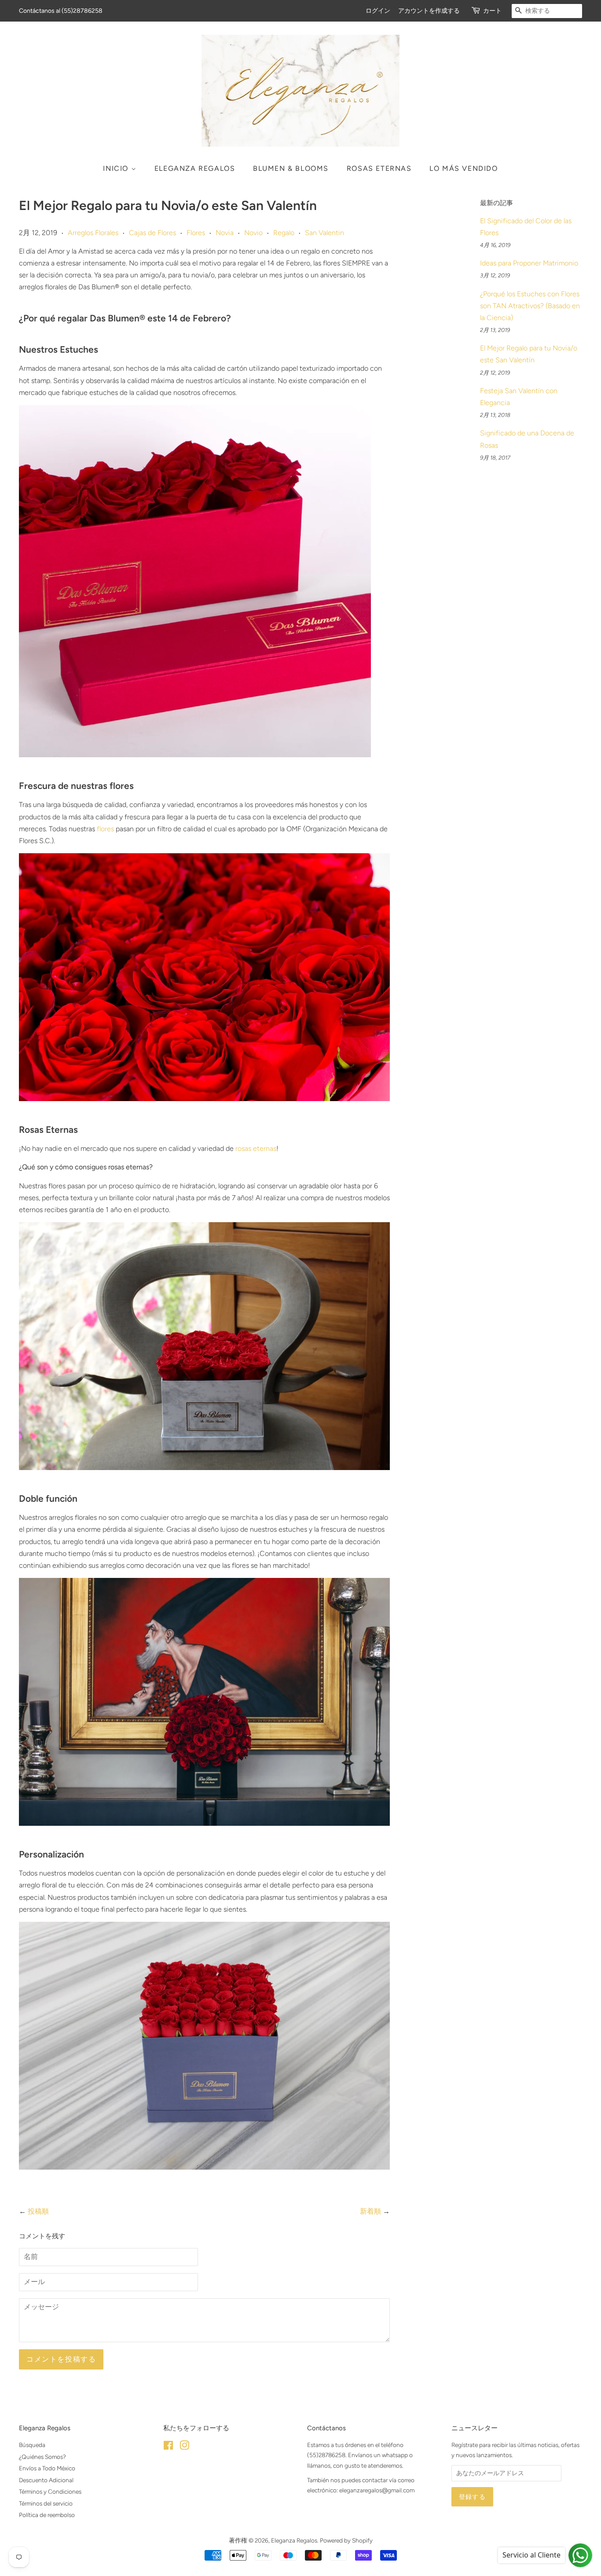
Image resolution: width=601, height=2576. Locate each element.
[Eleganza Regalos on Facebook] (168, 2447)
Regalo (284, 233)
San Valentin (324, 233)
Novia (225, 233)
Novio (253, 233)
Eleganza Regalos (195, 168)
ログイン (378, 11)
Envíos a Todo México (47, 2468)
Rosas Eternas (379, 168)
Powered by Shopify (346, 2540)
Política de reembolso (47, 2515)
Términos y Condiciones (50, 2491)
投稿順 (38, 2211)
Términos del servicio (46, 2503)
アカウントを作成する (429, 11)
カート (492, 11)
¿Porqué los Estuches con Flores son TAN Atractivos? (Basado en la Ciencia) (530, 306)
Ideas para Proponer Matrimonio (529, 263)
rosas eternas (256, 1148)
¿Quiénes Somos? (42, 2457)
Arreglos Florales (93, 233)
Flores (196, 233)
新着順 (370, 2211)
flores (105, 829)
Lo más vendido (464, 168)
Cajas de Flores (152, 233)
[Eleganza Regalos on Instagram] (184, 2447)
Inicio (117, 168)
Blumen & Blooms (291, 168)
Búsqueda (32, 2445)
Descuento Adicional (46, 2480)
